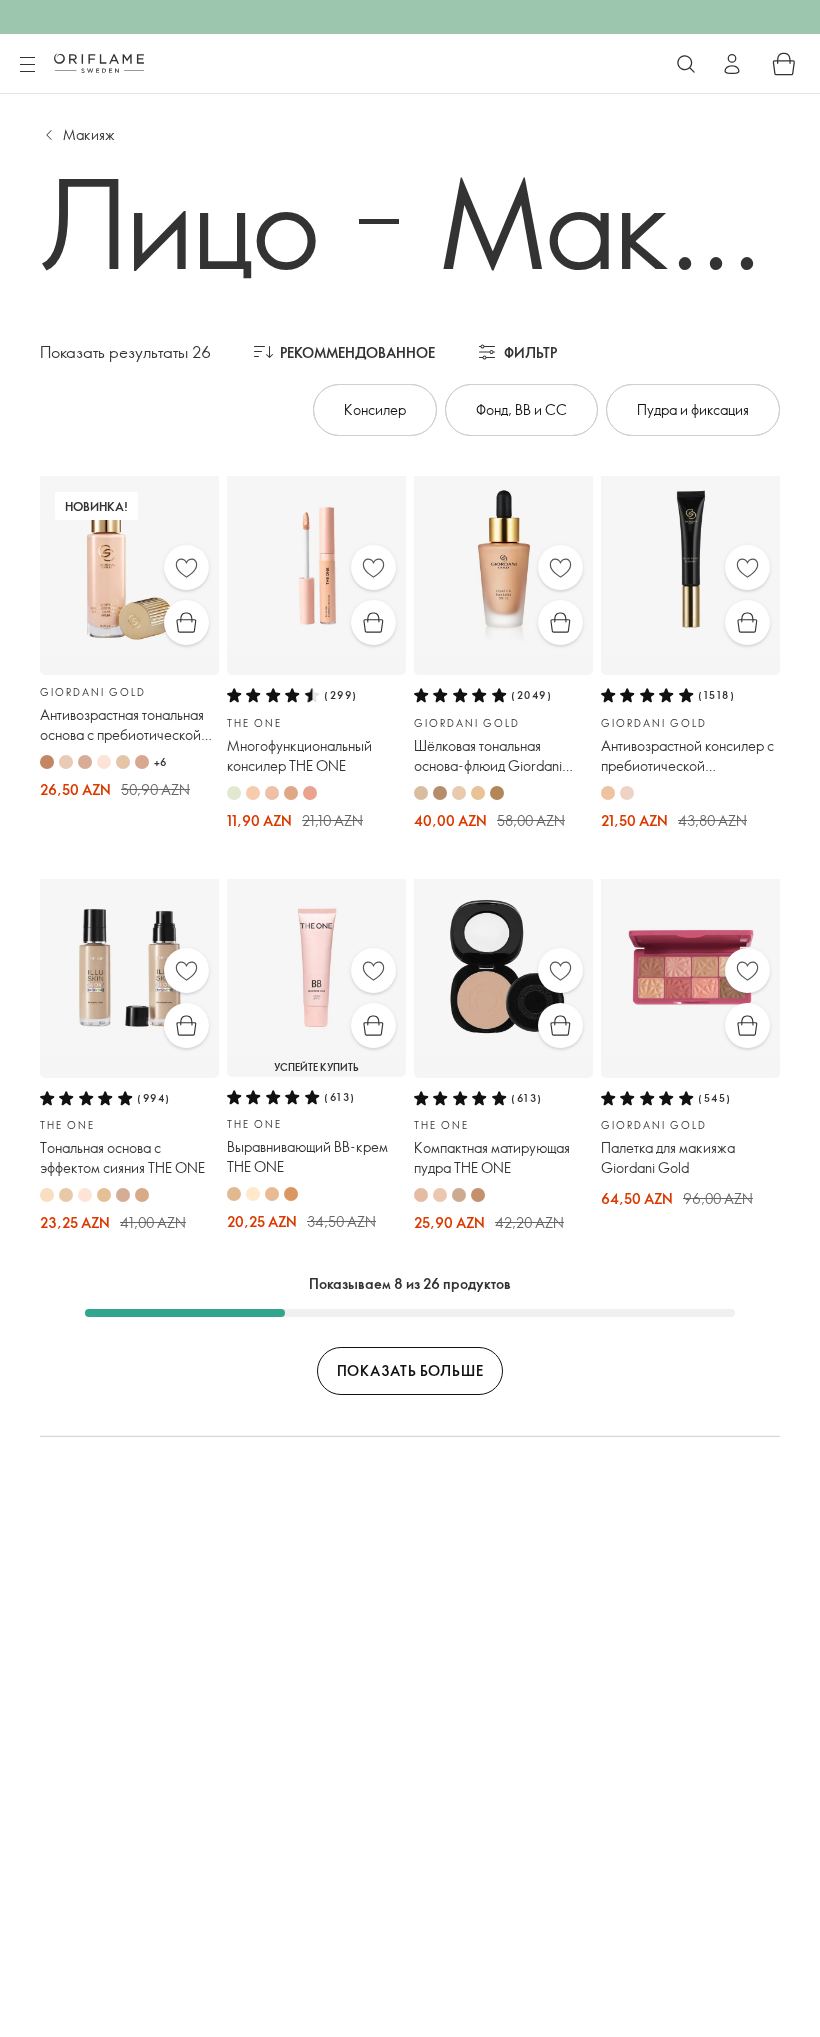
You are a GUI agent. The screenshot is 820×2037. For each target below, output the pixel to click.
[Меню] (27, 65)
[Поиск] (686, 64)
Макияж (89, 134)
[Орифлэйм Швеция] (99, 63)
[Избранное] (186, 567)
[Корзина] (784, 64)
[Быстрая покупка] (186, 622)
